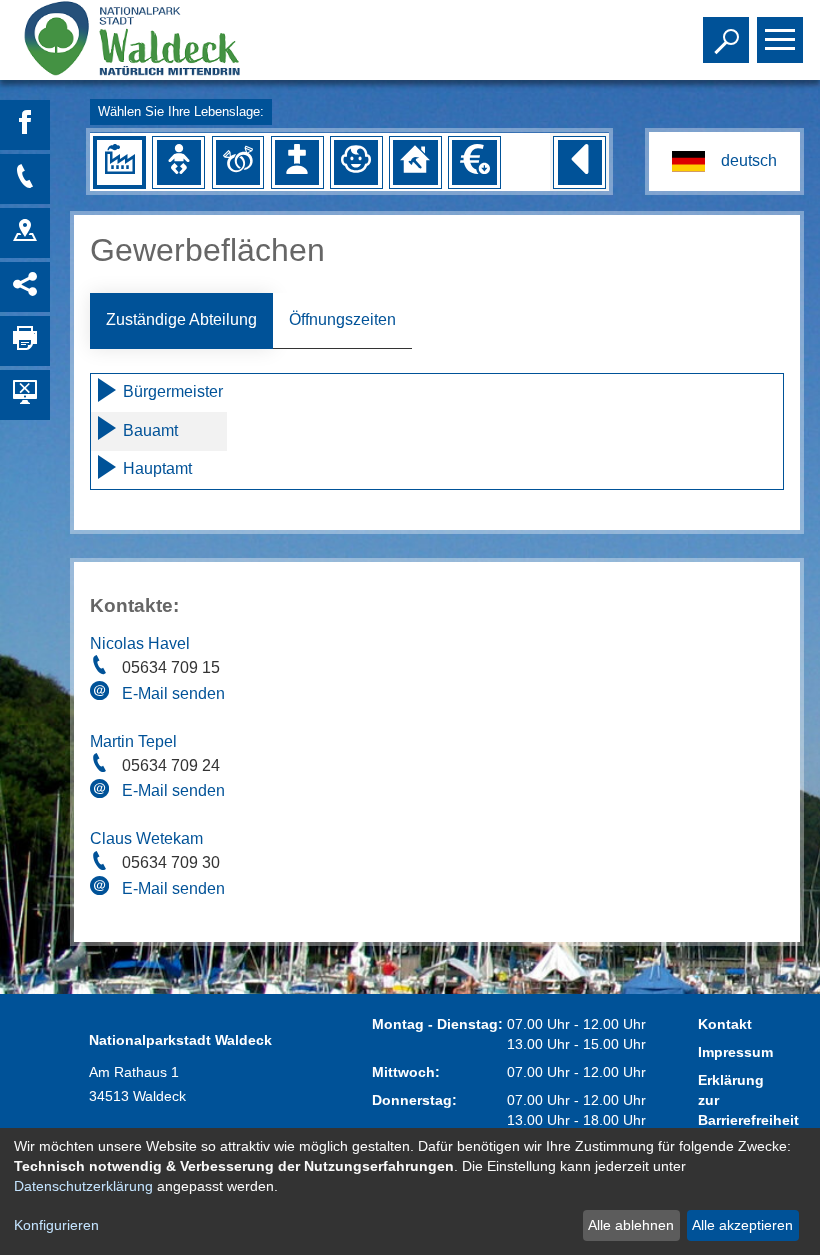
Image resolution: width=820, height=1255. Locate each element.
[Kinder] (356, 162)
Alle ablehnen (631, 1225)
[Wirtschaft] (119, 162)
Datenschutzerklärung (83, 1186)
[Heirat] (238, 162)
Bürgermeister (171, 391)
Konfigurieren (56, 1225)
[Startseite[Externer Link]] (164, 40)
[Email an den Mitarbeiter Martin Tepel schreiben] (102, 792)
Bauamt (148, 430)
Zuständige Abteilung (181, 319)
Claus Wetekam (146, 838)
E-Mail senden (173, 693)
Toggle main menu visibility (776, 38)
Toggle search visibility (722, 38)
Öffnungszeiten (342, 319)
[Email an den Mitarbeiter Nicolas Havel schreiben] (102, 694)
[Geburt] (179, 162)
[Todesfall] (297, 162)
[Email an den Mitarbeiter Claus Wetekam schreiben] (102, 889)
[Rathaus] (25, 233)
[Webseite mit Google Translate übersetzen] (724, 161)
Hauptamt (155, 468)
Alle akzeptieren (742, 1225)
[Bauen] (415, 162)
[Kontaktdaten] (25, 179)
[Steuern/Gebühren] (474, 162)
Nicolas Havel (140, 643)
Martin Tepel (133, 741)
